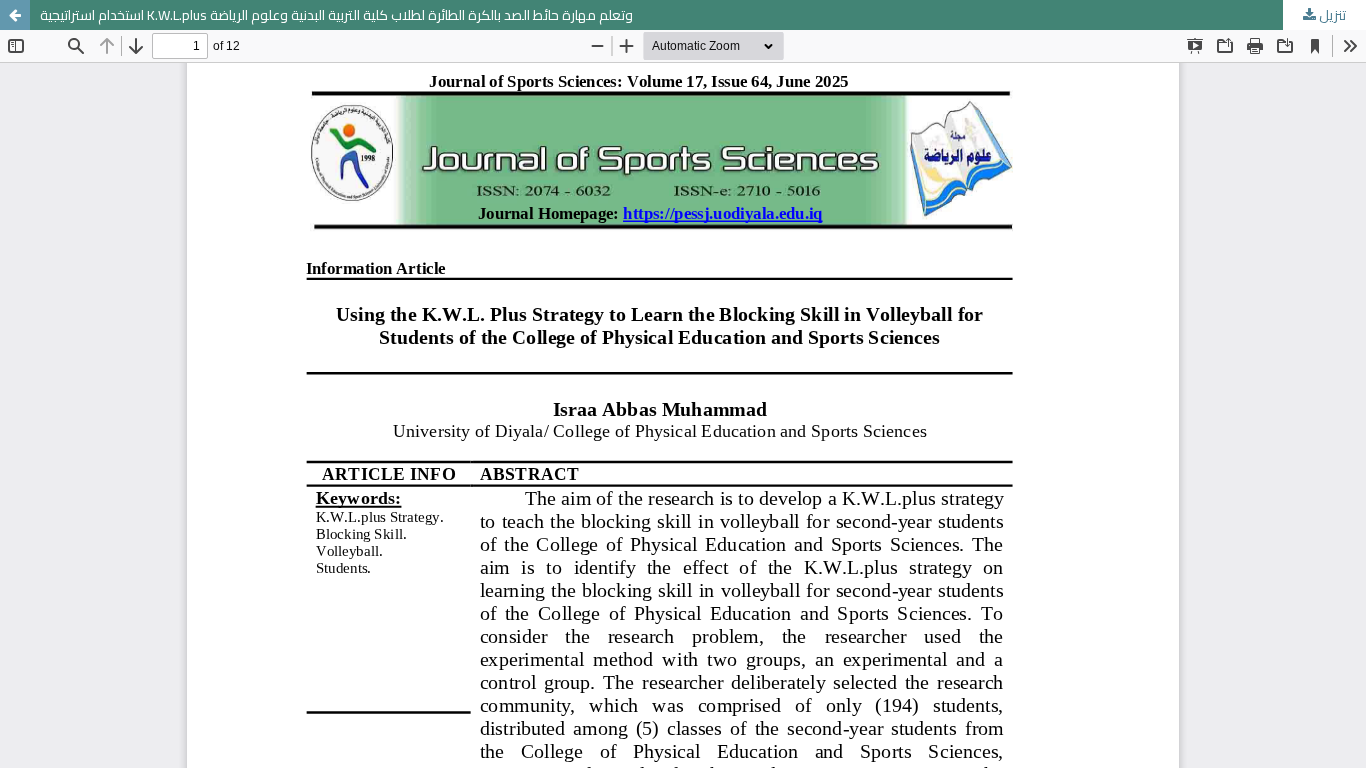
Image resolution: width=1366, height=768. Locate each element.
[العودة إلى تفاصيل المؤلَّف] (15, 15)
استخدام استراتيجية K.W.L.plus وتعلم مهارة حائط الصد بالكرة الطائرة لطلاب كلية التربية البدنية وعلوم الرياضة (336, 15)
